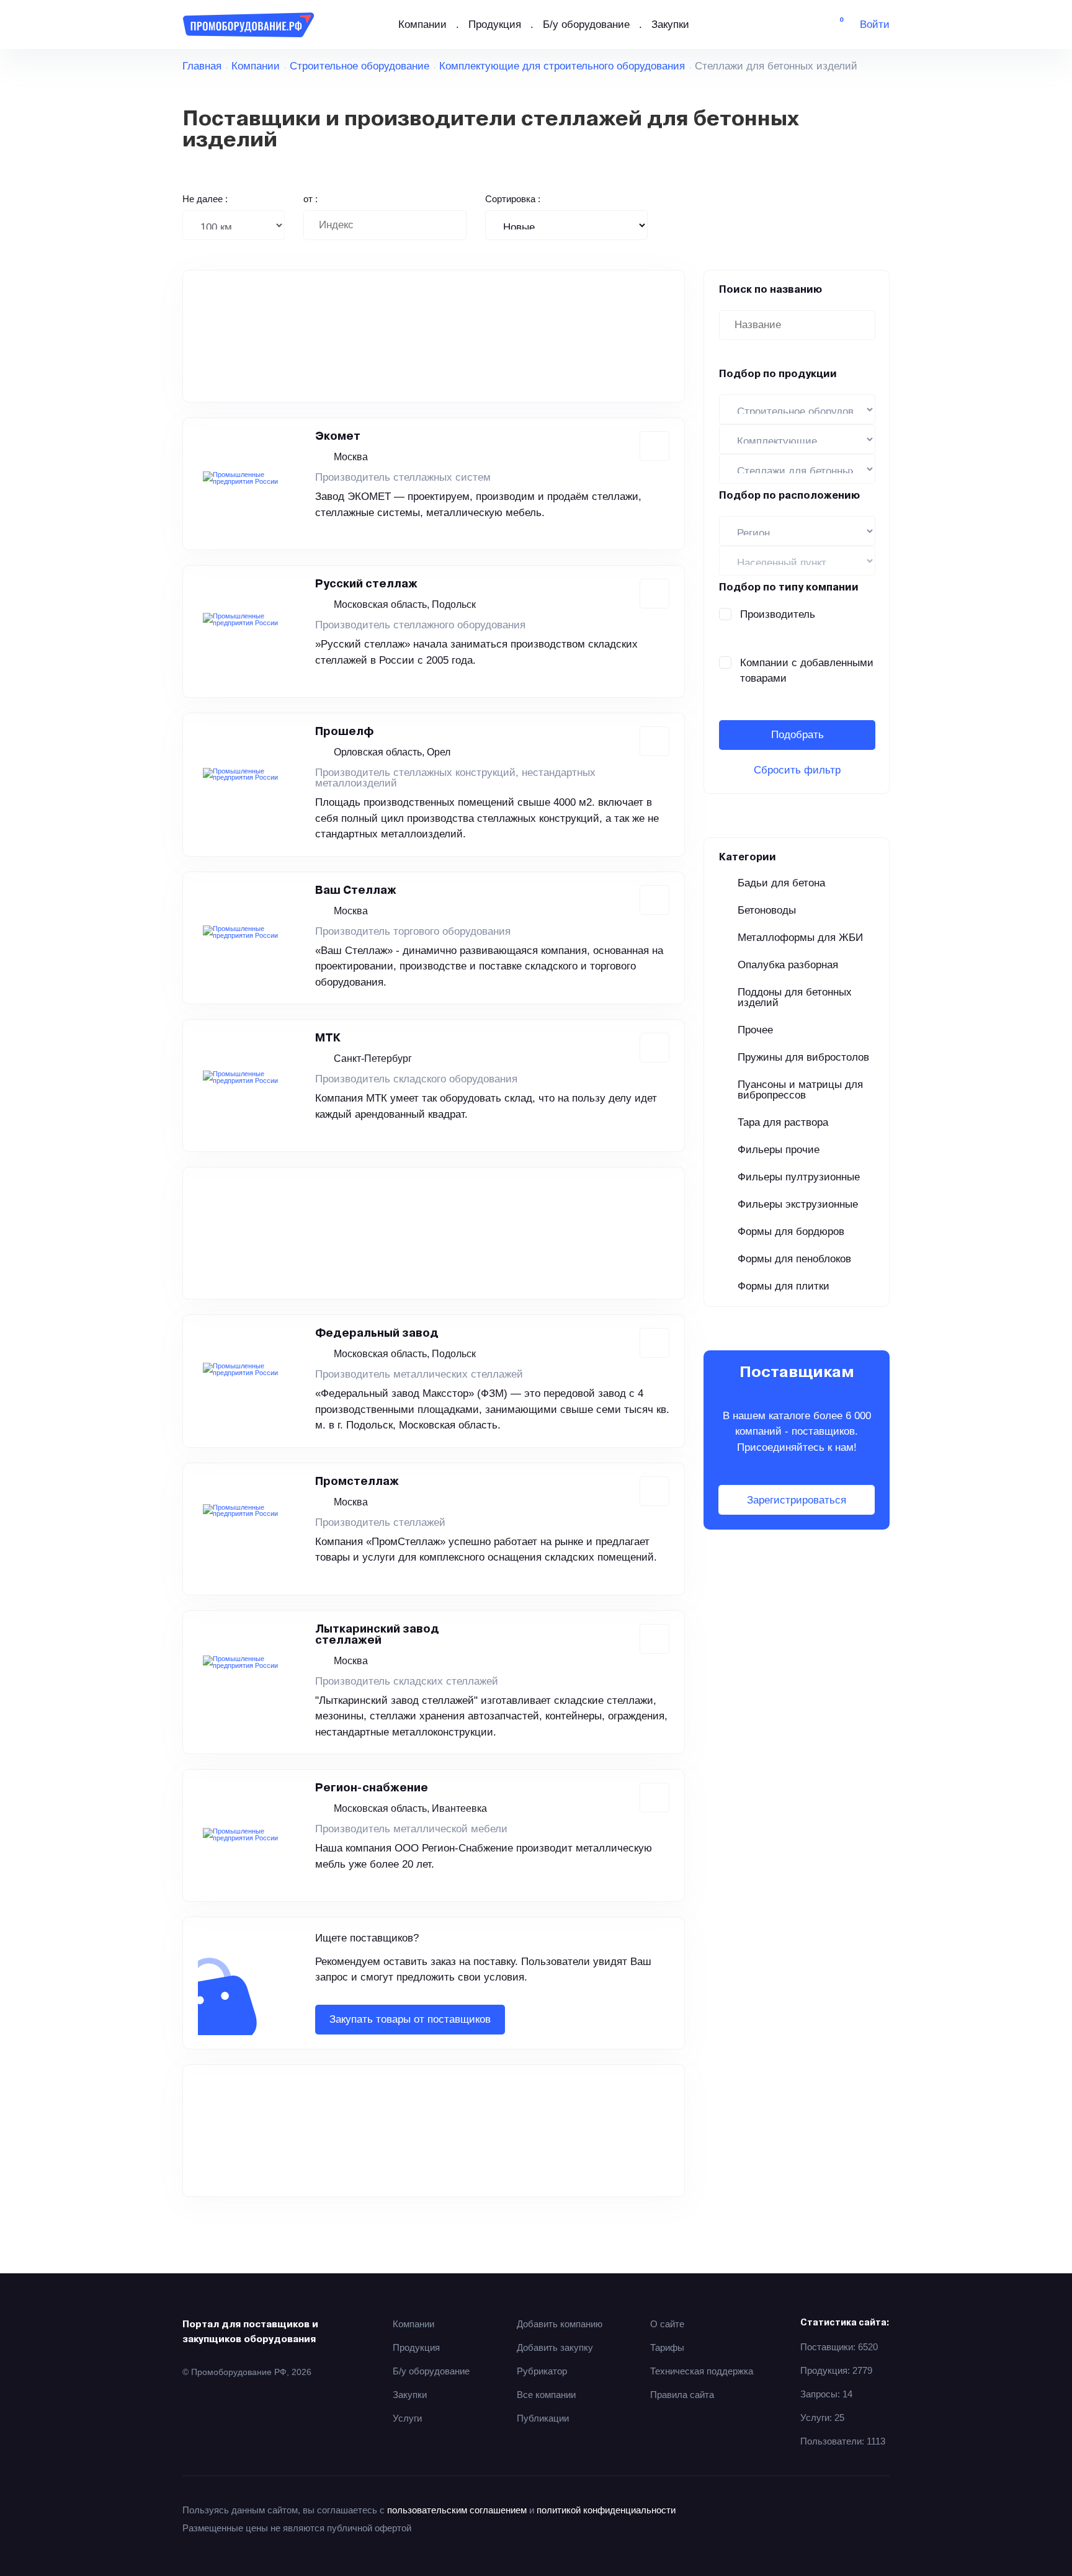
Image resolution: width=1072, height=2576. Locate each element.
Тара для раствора (783, 1122)
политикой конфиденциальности (606, 2510)
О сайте (667, 2324)
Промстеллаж (357, 1482)
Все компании (546, 2395)
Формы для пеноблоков (794, 1259)
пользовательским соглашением (457, 2510)
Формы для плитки (784, 1286)
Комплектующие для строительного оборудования (562, 66)
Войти (875, 25)
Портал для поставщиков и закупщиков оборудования (250, 2332)
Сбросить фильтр (797, 770)
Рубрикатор (542, 2371)
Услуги (407, 2418)
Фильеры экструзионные (798, 1204)
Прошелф (345, 732)
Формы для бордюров (791, 1232)
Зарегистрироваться (797, 1500)
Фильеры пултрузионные (799, 1177)
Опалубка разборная (788, 965)
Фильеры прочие (779, 1150)
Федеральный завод (377, 1334)
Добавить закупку (555, 2347)
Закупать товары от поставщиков (410, 2019)
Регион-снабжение (372, 1788)
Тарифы (667, 2347)
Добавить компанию (560, 2324)
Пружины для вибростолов (803, 1057)
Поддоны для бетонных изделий (795, 997)
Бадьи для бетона (781, 883)
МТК (328, 1038)
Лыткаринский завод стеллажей (377, 1635)
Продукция (495, 25)
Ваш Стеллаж (356, 891)
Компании (422, 25)
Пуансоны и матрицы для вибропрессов (800, 1090)
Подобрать (797, 735)
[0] (833, 25)
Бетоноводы (767, 910)
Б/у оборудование (586, 25)
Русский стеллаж (366, 584)
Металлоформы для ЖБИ (800, 938)
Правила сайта (682, 2395)
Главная (202, 66)
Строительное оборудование (360, 66)
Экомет (338, 437)
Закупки (670, 25)
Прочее (755, 1030)
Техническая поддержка (702, 2371)
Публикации (543, 2418)
